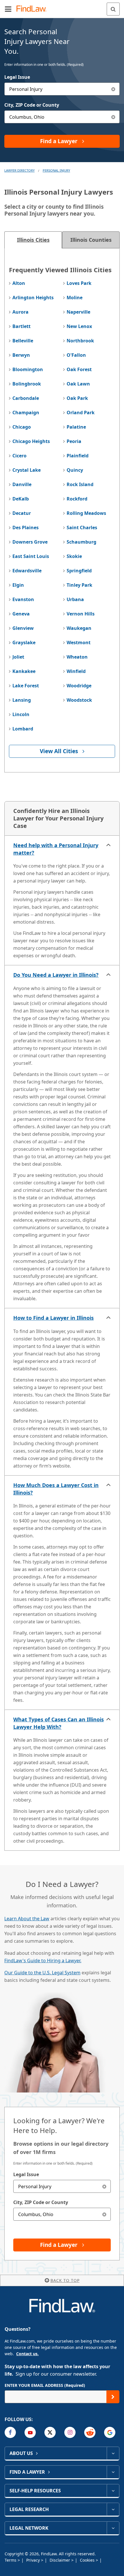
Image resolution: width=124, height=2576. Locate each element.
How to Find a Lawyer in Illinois (53, 1318)
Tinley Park (79, 585)
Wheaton (77, 657)
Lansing (22, 700)
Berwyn (21, 355)
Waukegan (79, 628)
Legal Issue (17, 77)
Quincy (75, 470)
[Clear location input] (113, 117)
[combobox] (62, 89)
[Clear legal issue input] (113, 89)
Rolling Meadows (86, 513)
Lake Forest (26, 686)
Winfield (76, 671)
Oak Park (77, 398)
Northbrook (80, 341)
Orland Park (81, 413)
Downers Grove (30, 542)
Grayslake (24, 642)
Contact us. (27, 2354)
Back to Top (65, 2280)
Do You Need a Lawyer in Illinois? (56, 975)
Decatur (22, 513)
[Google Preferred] (110, 2432)
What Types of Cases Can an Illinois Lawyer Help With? (59, 1723)
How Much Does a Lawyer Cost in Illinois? (56, 1489)
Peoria (74, 441)
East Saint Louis (31, 556)
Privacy (34, 2560)
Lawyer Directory (19, 170)
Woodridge (79, 686)
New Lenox (79, 326)
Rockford (77, 499)
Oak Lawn (78, 384)
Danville (22, 484)
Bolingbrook (27, 384)
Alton (19, 283)
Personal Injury (56, 170)
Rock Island (80, 484)
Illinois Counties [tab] (91, 240)
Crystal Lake (27, 470)
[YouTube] (30, 2432)
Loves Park (79, 283)
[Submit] (113, 2397)
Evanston (23, 599)
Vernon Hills (81, 614)
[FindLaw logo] (33, 9)
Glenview (23, 628)
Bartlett (21, 326)
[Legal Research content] (113, 2509)
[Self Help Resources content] (113, 2491)
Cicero (19, 456)
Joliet (18, 657)
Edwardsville (27, 571)
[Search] (113, 9)
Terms (11, 2560)
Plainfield (78, 456)
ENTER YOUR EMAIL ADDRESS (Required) (45, 2385)
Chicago (22, 427)
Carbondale (26, 398)
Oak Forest (79, 369)
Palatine (76, 427)
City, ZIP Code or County (32, 105)
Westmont (79, 642)
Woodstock (79, 700)
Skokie (74, 556)
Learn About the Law (27, 1919)
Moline (75, 298)
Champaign (26, 413)
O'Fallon (76, 355)
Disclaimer (60, 2560)
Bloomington (28, 369)
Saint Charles (82, 528)
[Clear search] (104, 2186)
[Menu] (8, 9)
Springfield (79, 571)
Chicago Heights (31, 441)
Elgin (18, 585)
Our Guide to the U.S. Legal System (42, 1973)
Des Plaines (26, 528)
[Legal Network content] (113, 2528)
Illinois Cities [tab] (33, 240)
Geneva (21, 614)
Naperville (78, 312)
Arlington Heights (33, 298)
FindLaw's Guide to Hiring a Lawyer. (43, 1961)
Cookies (88, 2560)
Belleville (23, 341)
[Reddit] (90, 2432)
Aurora (20, 312)
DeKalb (21, 499)
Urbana (75, 599)
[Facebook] (10, 2432)
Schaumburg (81, 542)
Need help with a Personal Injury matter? (56, 849)
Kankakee (24, 671)
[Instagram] (70, 2432)
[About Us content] (113, 2453)
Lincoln (21, 714)
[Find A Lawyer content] (113, 2472)
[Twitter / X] (50, 2432)
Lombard (23, 729)
